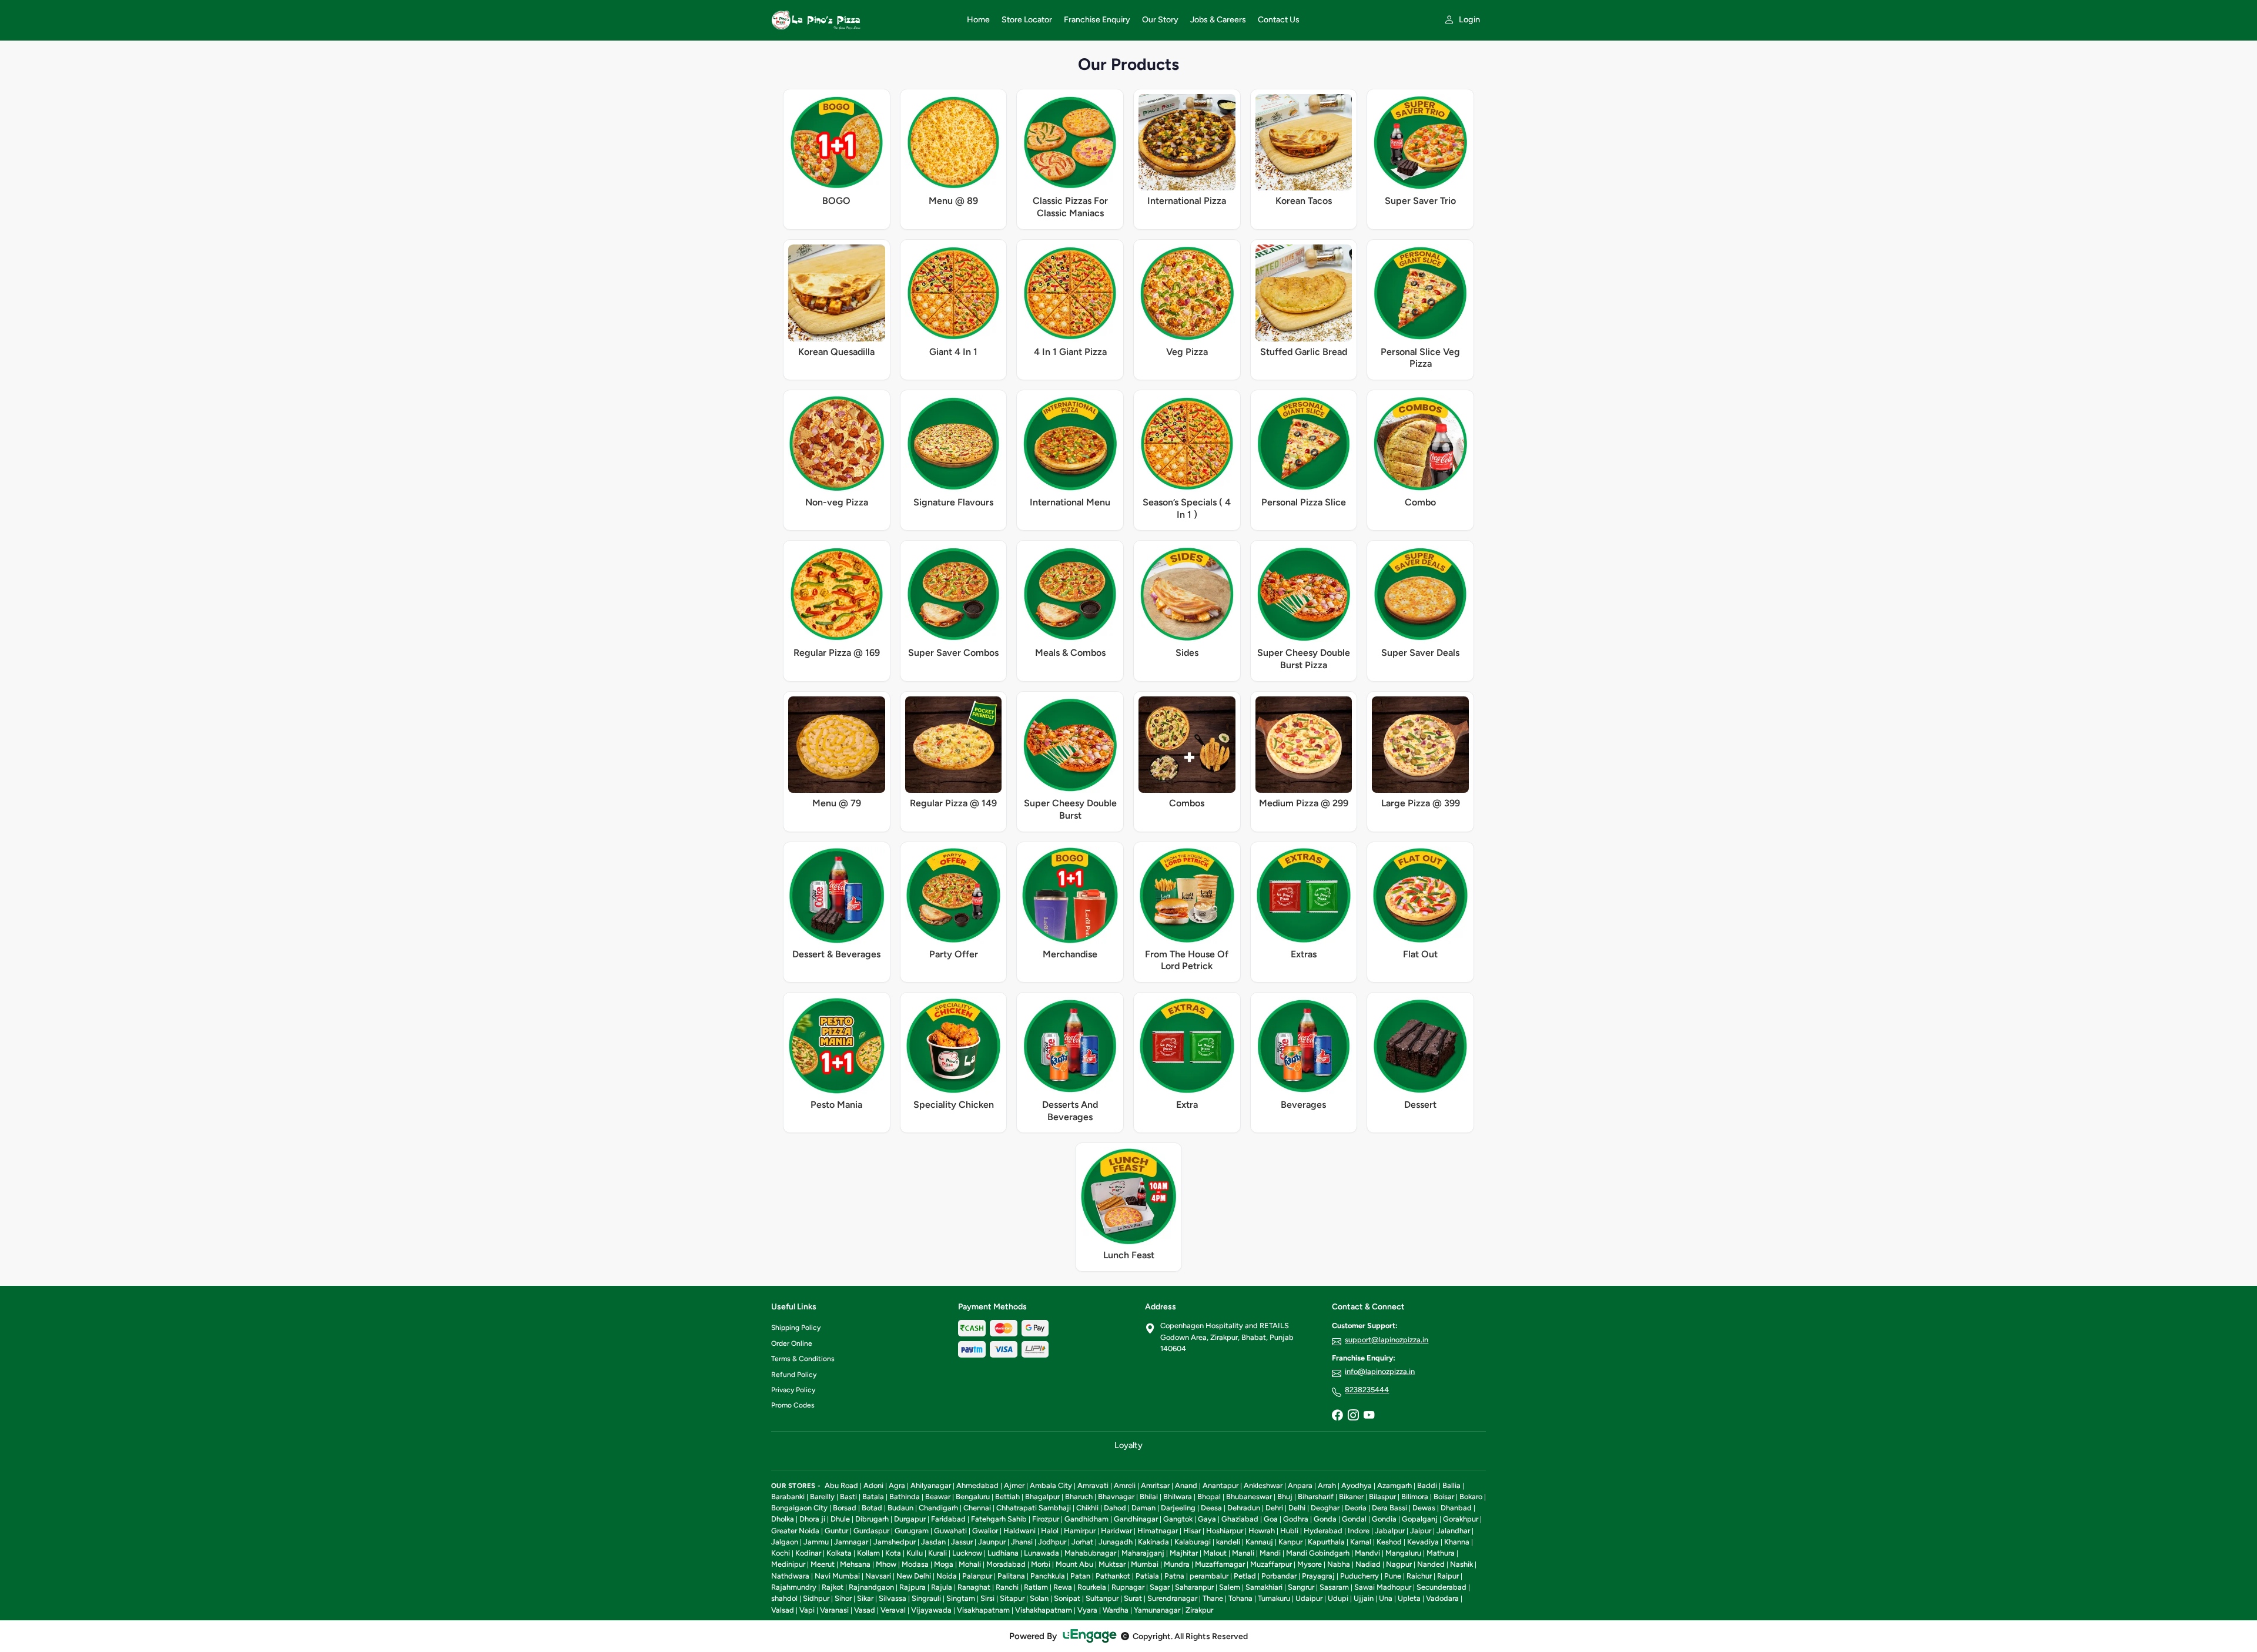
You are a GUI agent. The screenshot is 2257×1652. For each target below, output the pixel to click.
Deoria (1356, 1508)
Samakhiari (1264, 1587)
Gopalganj (1420, 1519)
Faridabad (948, 1519)
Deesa (1211, 1508)
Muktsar (1112, 1564)
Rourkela (1092, 1587)
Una (1386, 1598)
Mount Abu (1074, 1564)
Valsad (783, 1610)
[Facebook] (1337, 1416)
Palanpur (977, 1576)
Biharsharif (1316, 1497)
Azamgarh (1394, 1485)
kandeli (1228, 1542)
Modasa (915, 1564)
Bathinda (905, 1497)
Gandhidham (1086, 1519)
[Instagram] (1353, 1416)
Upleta (1409, 1598)
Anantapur (1220, 1485)
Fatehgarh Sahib (999, 1519)
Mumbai (1145, 1564)
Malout (1215, 1553)
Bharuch (1079, 1497)
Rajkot (833, 1587)
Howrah (1262, 1531)
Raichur (1419, 1576)
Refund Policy (794, 1375)
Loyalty (1128, 1445)
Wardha (1116, 1610)
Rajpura (912, 1587)
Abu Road (841, 1485)
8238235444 (1367, 1390)
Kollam (868, 1553)
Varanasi (834, 1610)
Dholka (783, 1519)
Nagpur (1399, 1564)
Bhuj (1285, 1497)
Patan (1080, 1576)
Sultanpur (1102, 1598)
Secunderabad (1441, 1587)
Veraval (893, 1610)
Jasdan (933, 1542)
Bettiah (1007, 1497)
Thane (1213, 1598)
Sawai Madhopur (1383, 1587)
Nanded (1431, 1564)
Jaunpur (992, 1542)
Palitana (1011, 1576)
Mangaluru (1403, 1553)
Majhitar (1184, 1553)
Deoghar (1325, 1508)
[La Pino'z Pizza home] (862, 20)
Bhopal (1209, 1497)
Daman (1143, 1508)
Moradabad (1006, 1564)
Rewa (1063, 1587)
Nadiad (1368, 1564)
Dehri (1274, 1508)
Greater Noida (795, 1531)
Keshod (1389, 1542)
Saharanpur (1194, 1587)
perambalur (1209, 1576)
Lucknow (967, 1553)
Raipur (1448, 1576)
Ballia (1451, 1485)
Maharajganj (1143, 1553)
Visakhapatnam (983, 1610)
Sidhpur (816, 1598)
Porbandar (1279, 1576)
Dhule (840, 1519)
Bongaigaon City (799, 1508)
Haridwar (1116, 1531)
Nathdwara (790, 1576)
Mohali (970, 1564)
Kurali (937, 1553)
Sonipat (1067, 1598)
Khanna (1457, 1542)
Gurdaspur (871, 1531)
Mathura (1441, 1553)
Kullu (915, 1553)
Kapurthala (1326, 1542)
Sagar (1160, 1587)
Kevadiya (1423, 1542)
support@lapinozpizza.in (1387, 1340)
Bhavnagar (1116, 1497)
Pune (1393, 1576)
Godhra (1296, 1519)
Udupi (1338, 1598)
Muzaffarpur (1271, 1564)
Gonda (1325, 1519)
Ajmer (1014, 1485)
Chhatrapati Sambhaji (1034, 1508)
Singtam (961, 1598)
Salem (1230, 1587)
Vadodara (1442, 1598)
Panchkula (1048, 1576)
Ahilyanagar (931, 1485)
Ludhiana (1003, 1553)
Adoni (873, 1485)
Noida (947, 1576)
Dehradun (1244, 1508)
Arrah (1327, 1485)
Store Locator (1027, 20)
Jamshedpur (895, 1542)
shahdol (784, 1598)
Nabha (1339, 1564)
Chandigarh (938, 1508)
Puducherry (1359, 1576)
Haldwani (1019, 1531)
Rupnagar (1128, 1587)
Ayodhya (1357, 1485)
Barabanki (788, 1497)
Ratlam (1036, 1587)
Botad (872, 1508)
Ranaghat (974, 1587)
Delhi (1297, 1508)
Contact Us (1279, 20)
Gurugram (912, 1531)
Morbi (1041, 1564)
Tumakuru (1274, 1598)
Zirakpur (1199, 1610)
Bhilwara (1178, 1497)
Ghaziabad (1240, 1519)
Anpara (1300, 1485)
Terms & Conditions (803, 1359)
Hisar (1192, 1531)
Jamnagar (851, 1542)
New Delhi (914, 1576)
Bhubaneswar (1249, 1497)
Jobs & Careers (1218, 20)
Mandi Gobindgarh (1318, 1553)
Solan (1039, 1598)
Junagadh (1116, 1542)
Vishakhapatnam (1044, 1610)
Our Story (1160, 20)
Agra (897, 1485)
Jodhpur (1052, 1542)
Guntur (836, 1531)
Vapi (807, 1610)
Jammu (816, 1542)
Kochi (781, 1553)
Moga (944, 1564)
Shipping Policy (796, 1328)
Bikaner (1351, 1497)
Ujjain (1364, 1598)
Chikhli (1087, 1508)
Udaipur (1309, 1598)
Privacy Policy (793, 1390)
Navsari (878, 1576)
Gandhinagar (1136, 1519)
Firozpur (1046, 1519)
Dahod (1115, 1508)
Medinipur (788, 1564)
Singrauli (926, 1598)
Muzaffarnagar (1220, 1564)
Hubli (1289, 1531)
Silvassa (893, 1598)
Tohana (1240, 1598)
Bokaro (1471, 1497)
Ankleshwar (1263, 1485)
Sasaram (1334, 1587)
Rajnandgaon (871, 1587)
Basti (848, 1497)
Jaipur (1421, 1531)
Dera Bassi (1389, 1508)
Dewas (1424, 1508)
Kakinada (1153, 1542)
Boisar (1444, 1497)
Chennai (977, 1508)
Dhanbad (1456, 1508)
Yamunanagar (1157, 1610)
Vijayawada (931, 1610)
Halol (1050, 1531)
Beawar (938, 1497)
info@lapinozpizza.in (1380, 1371)
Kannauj (1259, 1542)
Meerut (823, 1564)
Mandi (1270, 1553)
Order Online (792, 1343)
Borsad (845, 1508)
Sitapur (1012, 1598)
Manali (1243, 1553)
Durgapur (910, 1519)
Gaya (1207, 1519)
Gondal (1354, 1519)
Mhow (886, 1564)
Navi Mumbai (837, 1576)
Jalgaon (785, 1542)
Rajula (942, 1587)
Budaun (900, 1508)
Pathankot (1113, 1576)
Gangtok (1178, 1519)
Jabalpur (1390, 1531)
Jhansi (1022, 1542)
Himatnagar (1158, 1531)
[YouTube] (1369, 1416)
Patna (1174, 1576)
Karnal (1361, 1542)
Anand (1186, 1485)
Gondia (1384, 1519)
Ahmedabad (977, 1485)
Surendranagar (1172, 1598)
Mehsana (855, 1564)
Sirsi (987, 1598)
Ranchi (1007, 1587)
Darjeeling (1178, 1508)
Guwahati (950, 1531)
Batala (873, 1497)
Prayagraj (1318, 1576)
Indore (1359, 1531)
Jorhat (1082, 1542)
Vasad (865, 1610)
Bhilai (1149, 1497)
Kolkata (839, 1553)
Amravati (1093, 1485)
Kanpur (1290, 1542)
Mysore (1310, 1564)
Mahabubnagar (1090, 1553)
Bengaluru (973, 1497)
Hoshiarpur (1225, 1531)
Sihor (843, 1598)
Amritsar (1155, 1485)
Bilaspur (1382, 1497)
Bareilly (822, 1497)
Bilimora (1415, 1497)
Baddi (1427, 1485)
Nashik (1461, 1564)
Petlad (1245, 1576)
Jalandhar (1453, 1531)
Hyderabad (1323, 1531)
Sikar (865, 1598)
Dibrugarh (872, 1519)
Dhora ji (812, 1519)
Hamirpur (1080, 1531)
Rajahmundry (794, 1587)
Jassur (962, 1542)
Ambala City (1051, 1485)
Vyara (1087, 1610)
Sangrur (1301, 1587)
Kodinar (808, 1553)
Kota (893, 1553)
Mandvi (1367, 1553)
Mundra (1177, 1564)
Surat (1133, 1598)
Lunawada (1042, 1553)
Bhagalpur (1042, 1497)
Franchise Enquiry (1097, 20)
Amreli (1125, 1485)
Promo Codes (793, 1405)
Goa (1271, 1519)
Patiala (1147, 1576)
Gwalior (985, 1531)
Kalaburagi (1193, 1542)
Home (978, 20)
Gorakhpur (1461, 1519)
